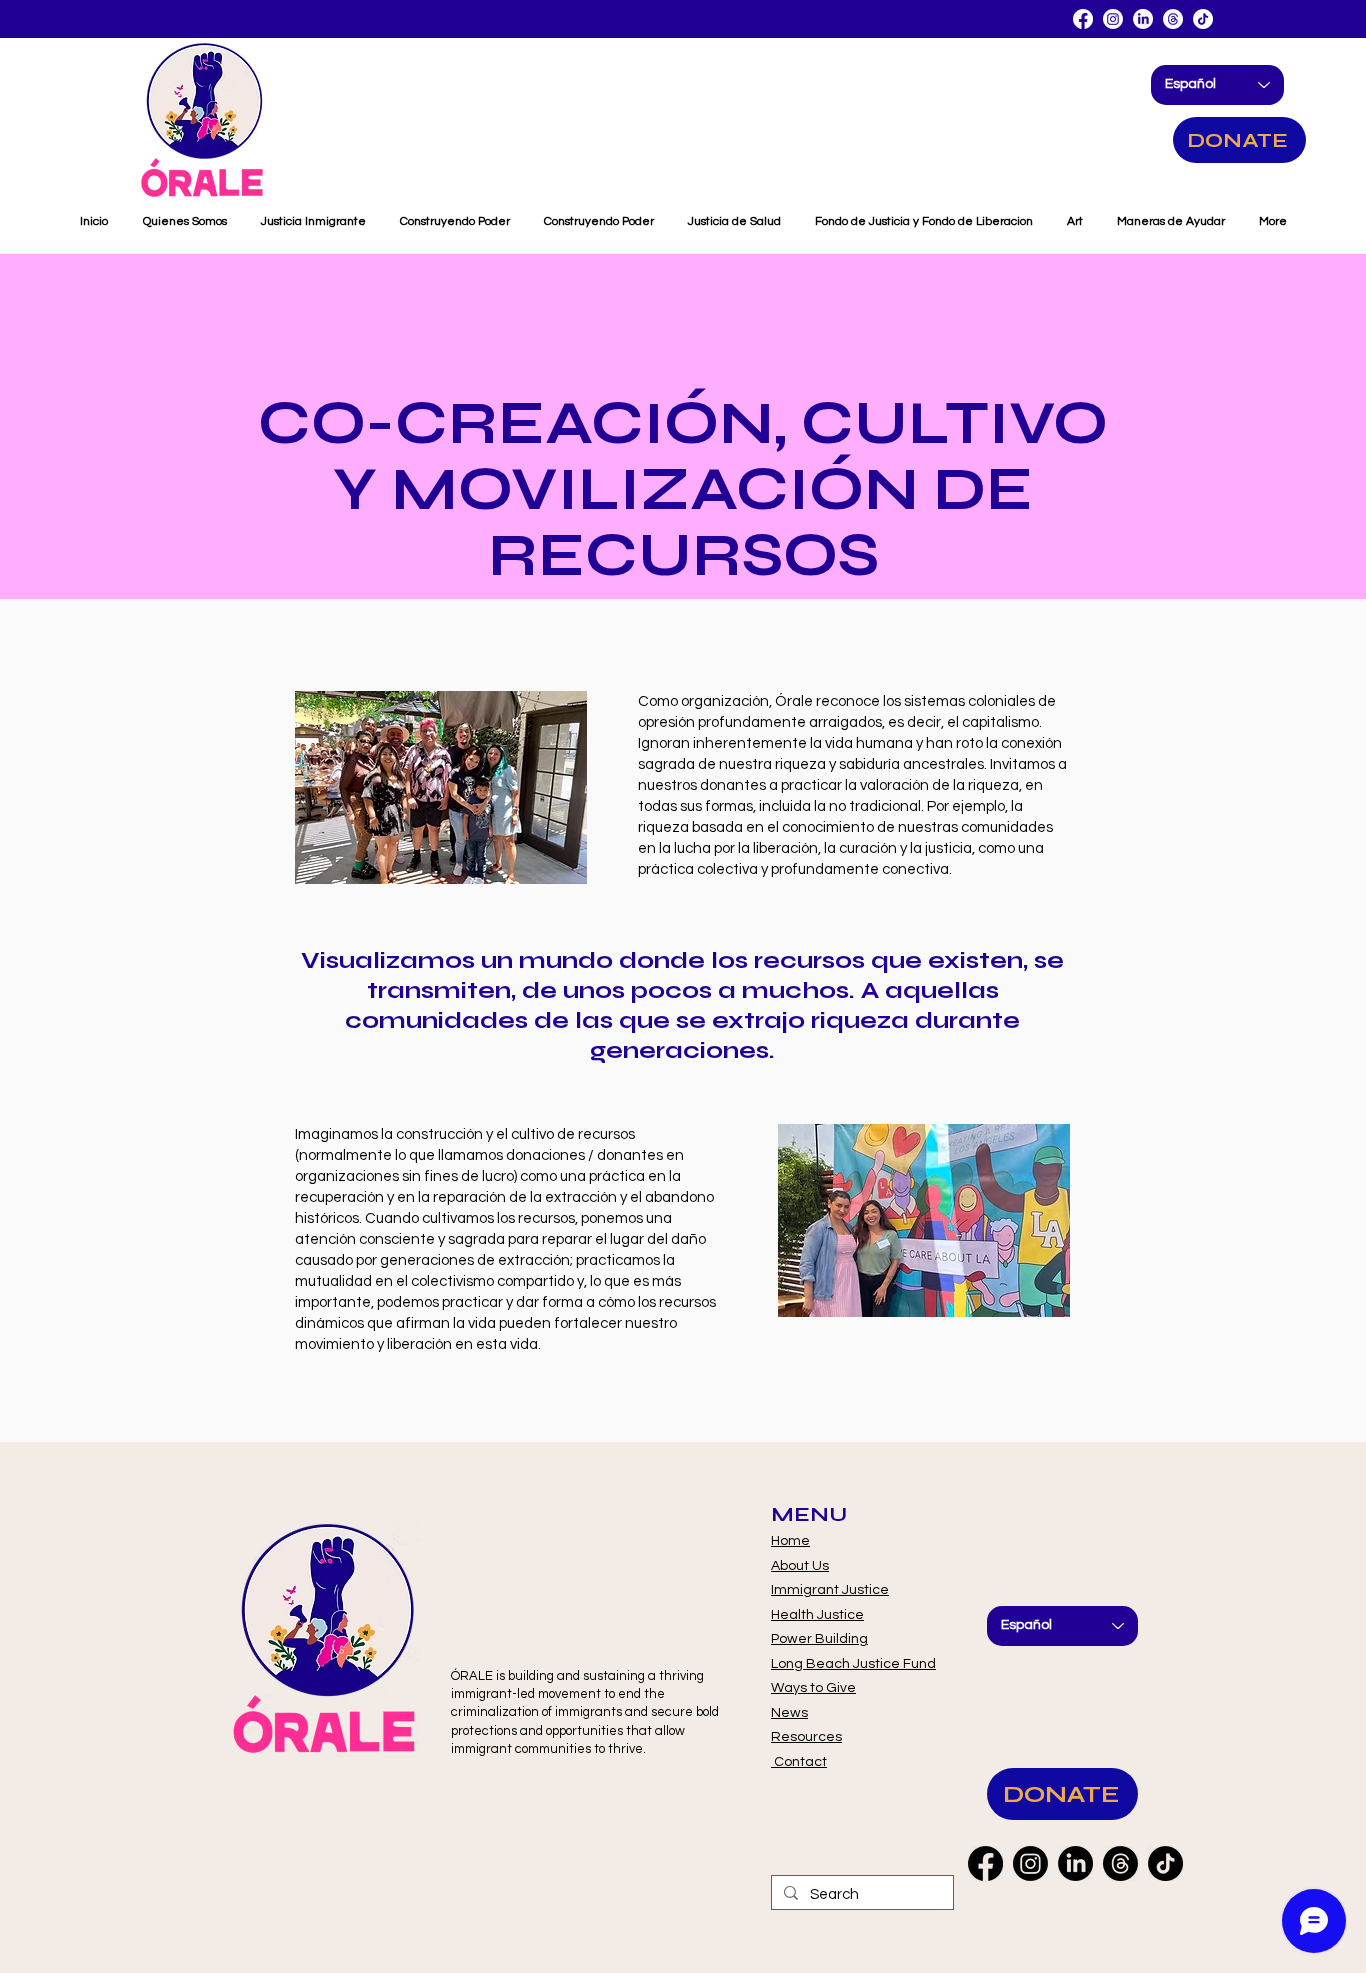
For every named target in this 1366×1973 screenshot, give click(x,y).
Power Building (819, 1639)
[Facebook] (1083, 19)
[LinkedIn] (1143, 19)
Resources (806, 1737)
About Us (800, 1566)
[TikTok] (1203, 19)
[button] (1171, 222)
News (789, 1713)
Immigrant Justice (830, 1590)
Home (790, 1541)
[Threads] (1173, 19)
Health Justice (817, 1615)
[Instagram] (1113, 19)
